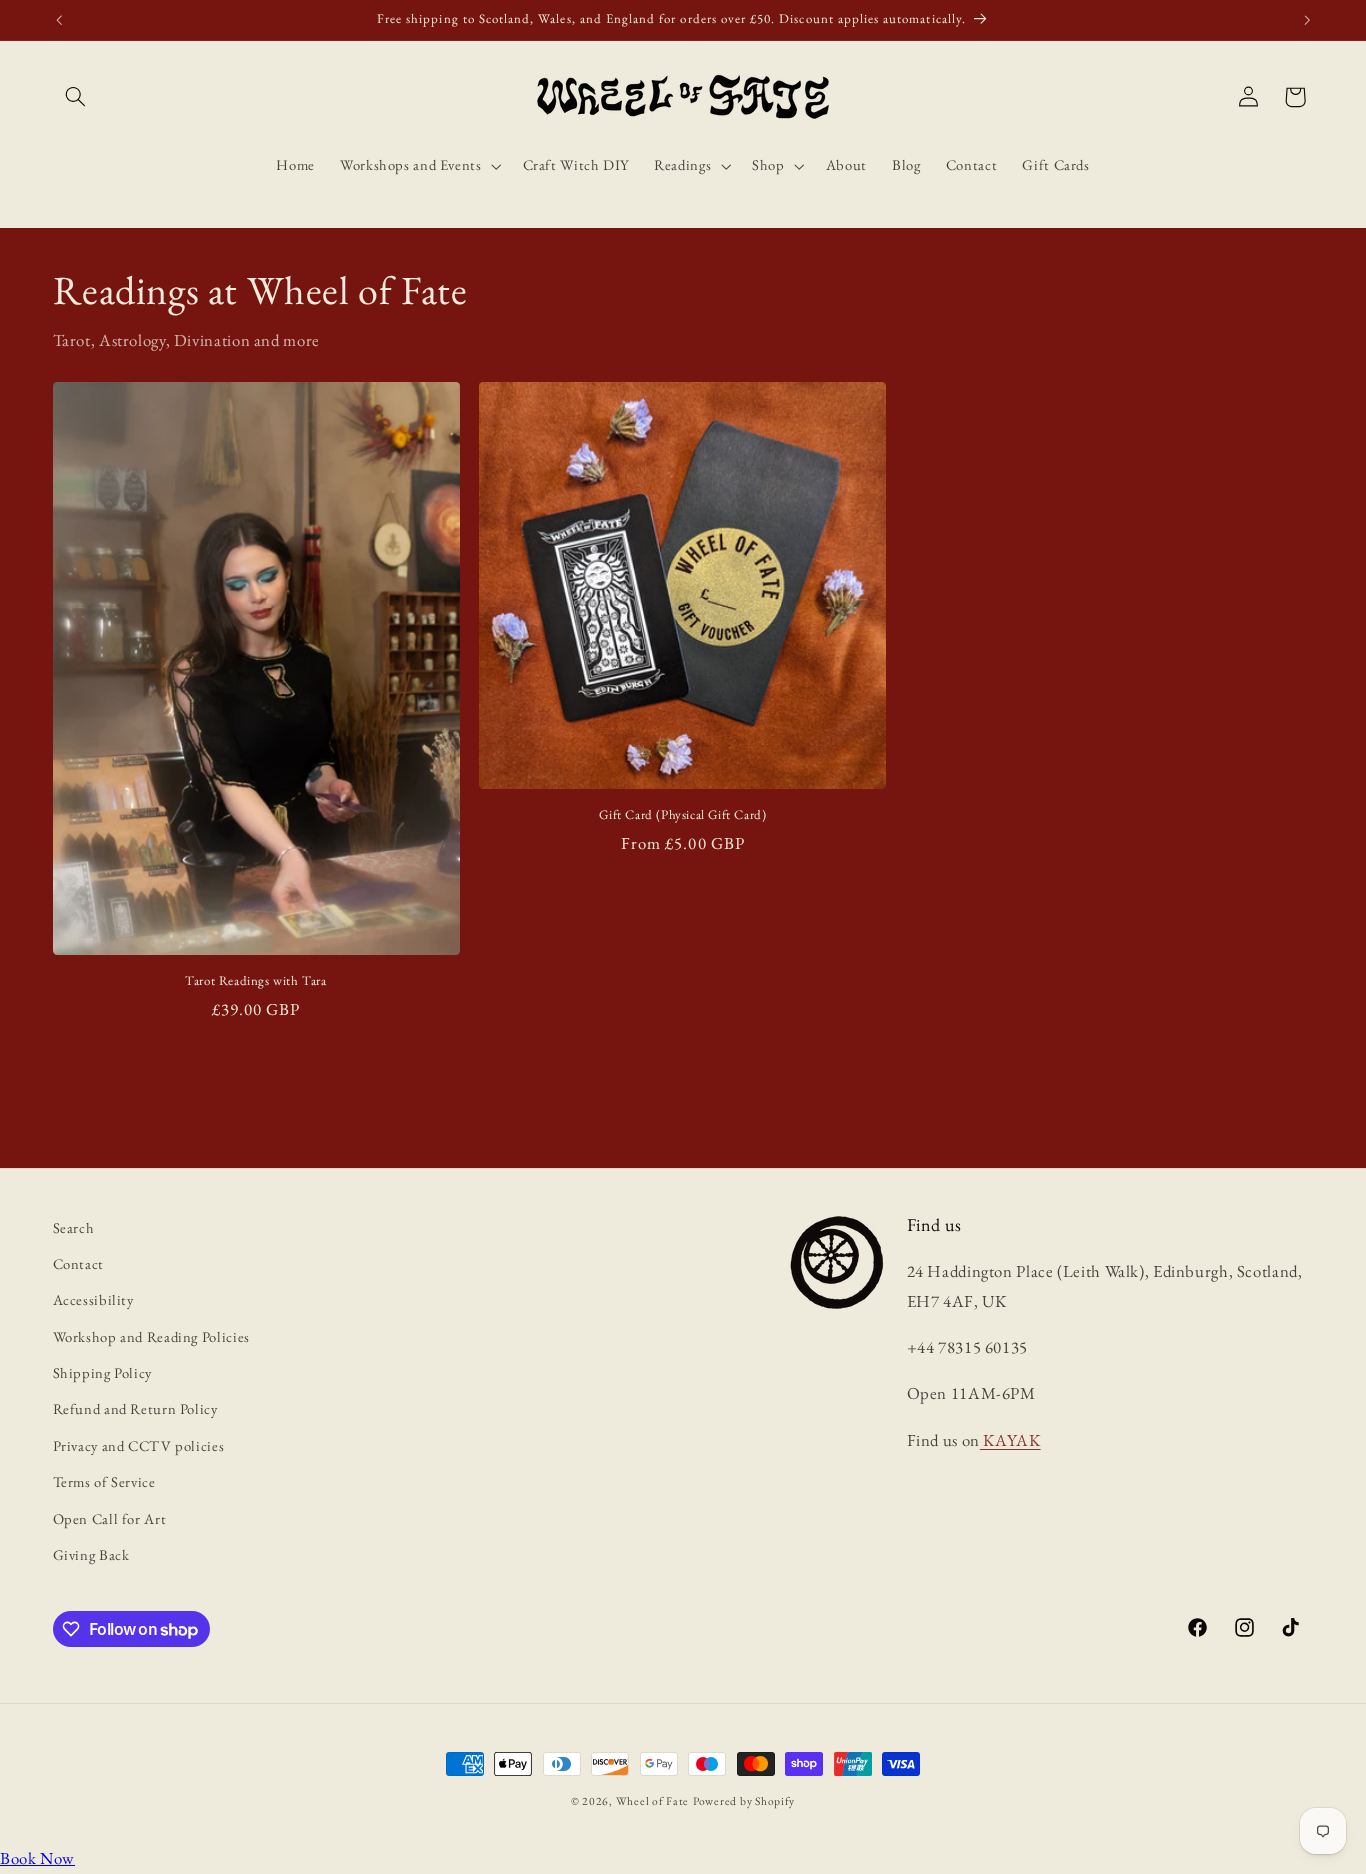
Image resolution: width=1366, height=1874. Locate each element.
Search (74, 1227)
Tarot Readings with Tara (255, 981)
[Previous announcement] (59, 20)
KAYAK (1010, 1440)
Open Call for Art (110, 1518)
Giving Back (91, 1554)
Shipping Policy (102, 1372)
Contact (78, 1263)
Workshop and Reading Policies (151, 1336)
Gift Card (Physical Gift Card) (682, 815)
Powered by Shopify (744, 1800)
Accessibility (93, 1299)
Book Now (37, 1858)
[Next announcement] (1307, 20)
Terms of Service (104, 1481)
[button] (76, 97)
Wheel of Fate (653, 1800)
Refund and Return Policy (135, 1409)
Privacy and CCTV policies (139, 1445)
